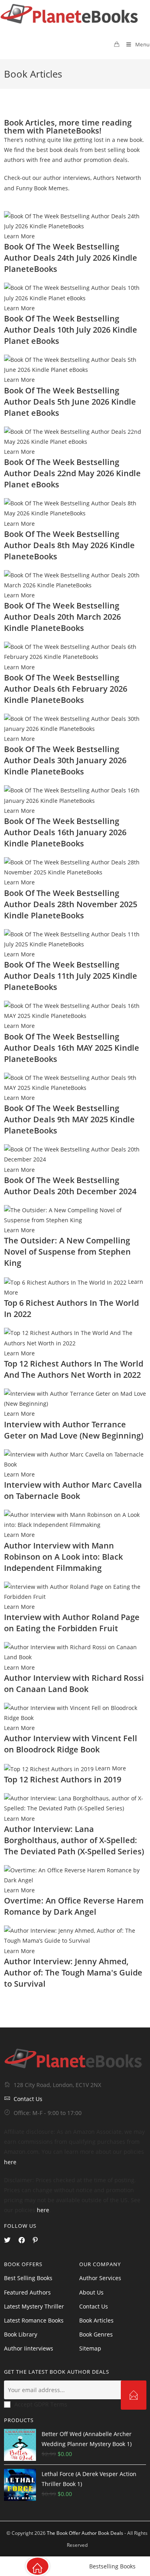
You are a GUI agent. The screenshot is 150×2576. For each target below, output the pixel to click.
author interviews (67, 178)
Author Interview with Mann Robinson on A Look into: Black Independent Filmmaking (63, 1557)
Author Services (100, 2278)
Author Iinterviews (29, 2348)
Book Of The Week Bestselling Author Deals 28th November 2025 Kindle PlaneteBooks (71, 904)
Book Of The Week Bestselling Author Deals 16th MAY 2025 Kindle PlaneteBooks (72, 1048)
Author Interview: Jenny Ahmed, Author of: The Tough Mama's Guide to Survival (73, 1972)
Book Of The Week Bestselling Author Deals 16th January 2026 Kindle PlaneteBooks (65, 832)
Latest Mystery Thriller (34, 2306)
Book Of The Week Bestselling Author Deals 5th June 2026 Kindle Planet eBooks (70, 402)
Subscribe (134, 2395)
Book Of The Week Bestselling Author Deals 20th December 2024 (70, 1186)
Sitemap (90, 2348)
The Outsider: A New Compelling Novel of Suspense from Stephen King (67, 1252)
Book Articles (96, 2320)
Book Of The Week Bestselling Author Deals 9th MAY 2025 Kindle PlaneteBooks (69, 1119)
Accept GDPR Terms (41, 2404)
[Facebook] (22, 2240)
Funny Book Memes (42, 188)
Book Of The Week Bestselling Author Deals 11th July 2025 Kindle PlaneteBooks (71, 976)
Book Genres (96, 2334)
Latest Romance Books (34, 2320)
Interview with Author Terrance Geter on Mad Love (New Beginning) (74, 1430)
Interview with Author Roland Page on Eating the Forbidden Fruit (72, 1623)
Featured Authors (27, 2292)
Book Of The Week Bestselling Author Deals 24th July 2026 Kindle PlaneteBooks (71, 258)
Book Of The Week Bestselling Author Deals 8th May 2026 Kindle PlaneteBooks (69, 545)
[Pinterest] (35, 2240)
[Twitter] (7, 2240)
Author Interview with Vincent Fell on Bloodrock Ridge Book (71, 1744)
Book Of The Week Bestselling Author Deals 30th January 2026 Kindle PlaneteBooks (65, 760)
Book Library (21, 2334)
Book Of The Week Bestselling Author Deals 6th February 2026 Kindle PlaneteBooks (66, 689)
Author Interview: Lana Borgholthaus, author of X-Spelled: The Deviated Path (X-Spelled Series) (74, 1840)
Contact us (94, 2306)
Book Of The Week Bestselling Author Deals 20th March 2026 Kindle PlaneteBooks (62, 617)
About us (91, 2292)
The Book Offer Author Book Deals (85, 2533)
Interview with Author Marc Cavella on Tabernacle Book (73, 1490)
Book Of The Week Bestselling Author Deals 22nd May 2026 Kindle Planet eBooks (72, 473)
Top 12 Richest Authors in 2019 (63, 1779)
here (10, 2162)
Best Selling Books (28, 2278)
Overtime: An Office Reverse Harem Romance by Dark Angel (74, 1906)
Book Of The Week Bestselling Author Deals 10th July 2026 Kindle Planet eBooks (71, 330)
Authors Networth (117, 178)
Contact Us (28, 2099)
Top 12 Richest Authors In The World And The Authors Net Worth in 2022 (74, 1369)
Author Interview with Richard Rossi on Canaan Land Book (74, 1683)
